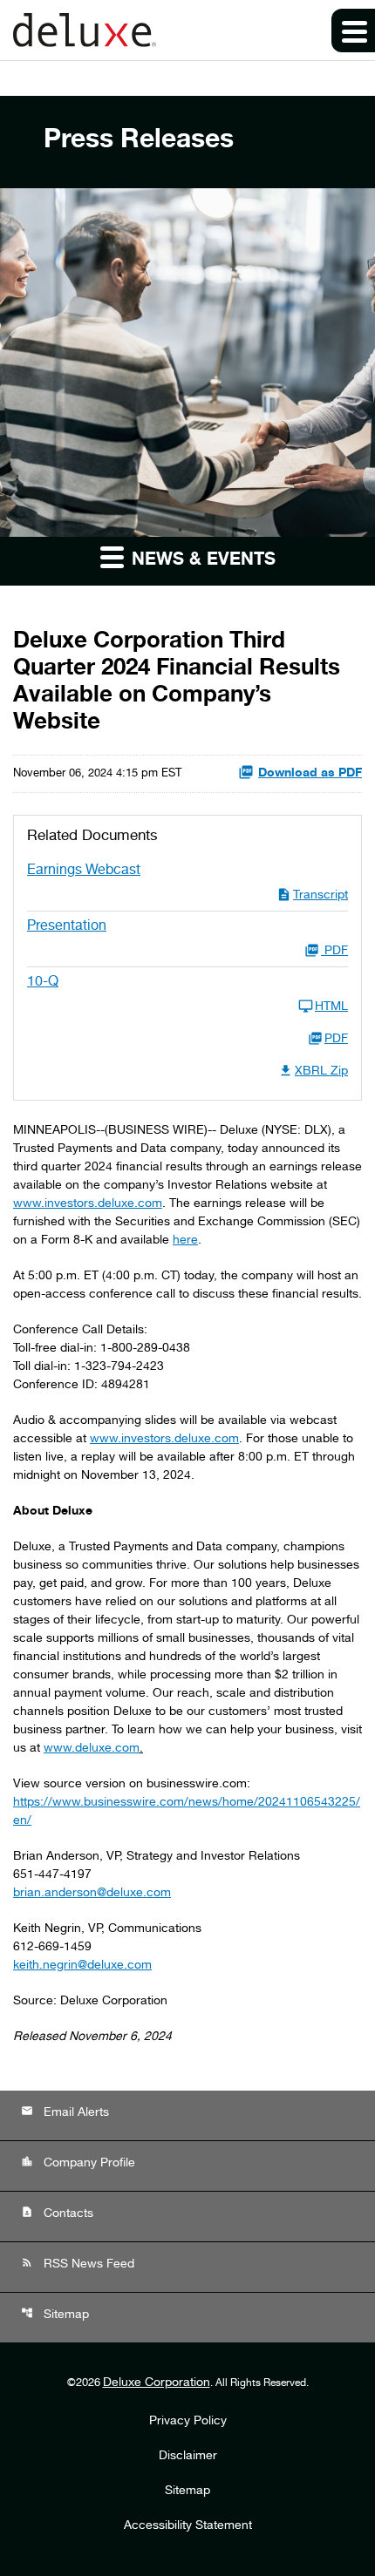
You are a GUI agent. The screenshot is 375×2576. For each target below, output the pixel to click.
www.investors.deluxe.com (88, 1204)
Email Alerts (65, 2112)
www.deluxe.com (92, 1749)
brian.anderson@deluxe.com (92, 1894)
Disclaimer (188, 2457)
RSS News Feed (78, 2264)
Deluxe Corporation (157, 2383)
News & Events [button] (201, 561)
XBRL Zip (321, 1072)
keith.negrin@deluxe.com (82, 1966)
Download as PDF (310, 774)
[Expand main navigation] (353, 31)
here (185, 1241)
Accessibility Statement (188, 2526)
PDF (336, 1040)
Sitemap (55, 2314)
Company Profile (78, 2162)
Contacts (57, 2213)
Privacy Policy (188, 2422)
